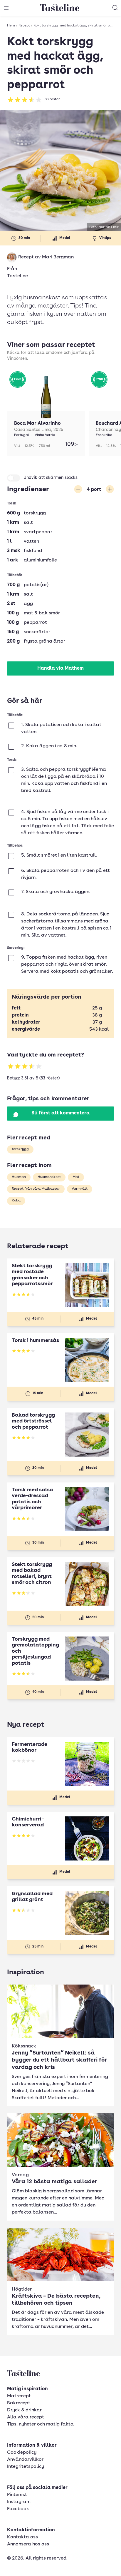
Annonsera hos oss (28, 2544)
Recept (24, 26)
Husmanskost (49, 1177)
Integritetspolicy (26, 2467)
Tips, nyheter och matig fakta (40, 2424)
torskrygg (20, 1149)
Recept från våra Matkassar (36, 1189)
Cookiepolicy (22, 2453)
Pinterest (17, 2495)
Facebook (18, 2509)
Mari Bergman (58, 257)
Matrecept (19, 2396)
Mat (76, 1177)
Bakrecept (19, 2403)
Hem (11, 26)
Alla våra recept (26, 2417)
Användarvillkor (25, 2460)
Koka (16, 1201)
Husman (19, 1177)
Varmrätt (80, 1189)
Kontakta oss (22, 2537)
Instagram (19, 2502)
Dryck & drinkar (24, 2410)
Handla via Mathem (60, 668)
